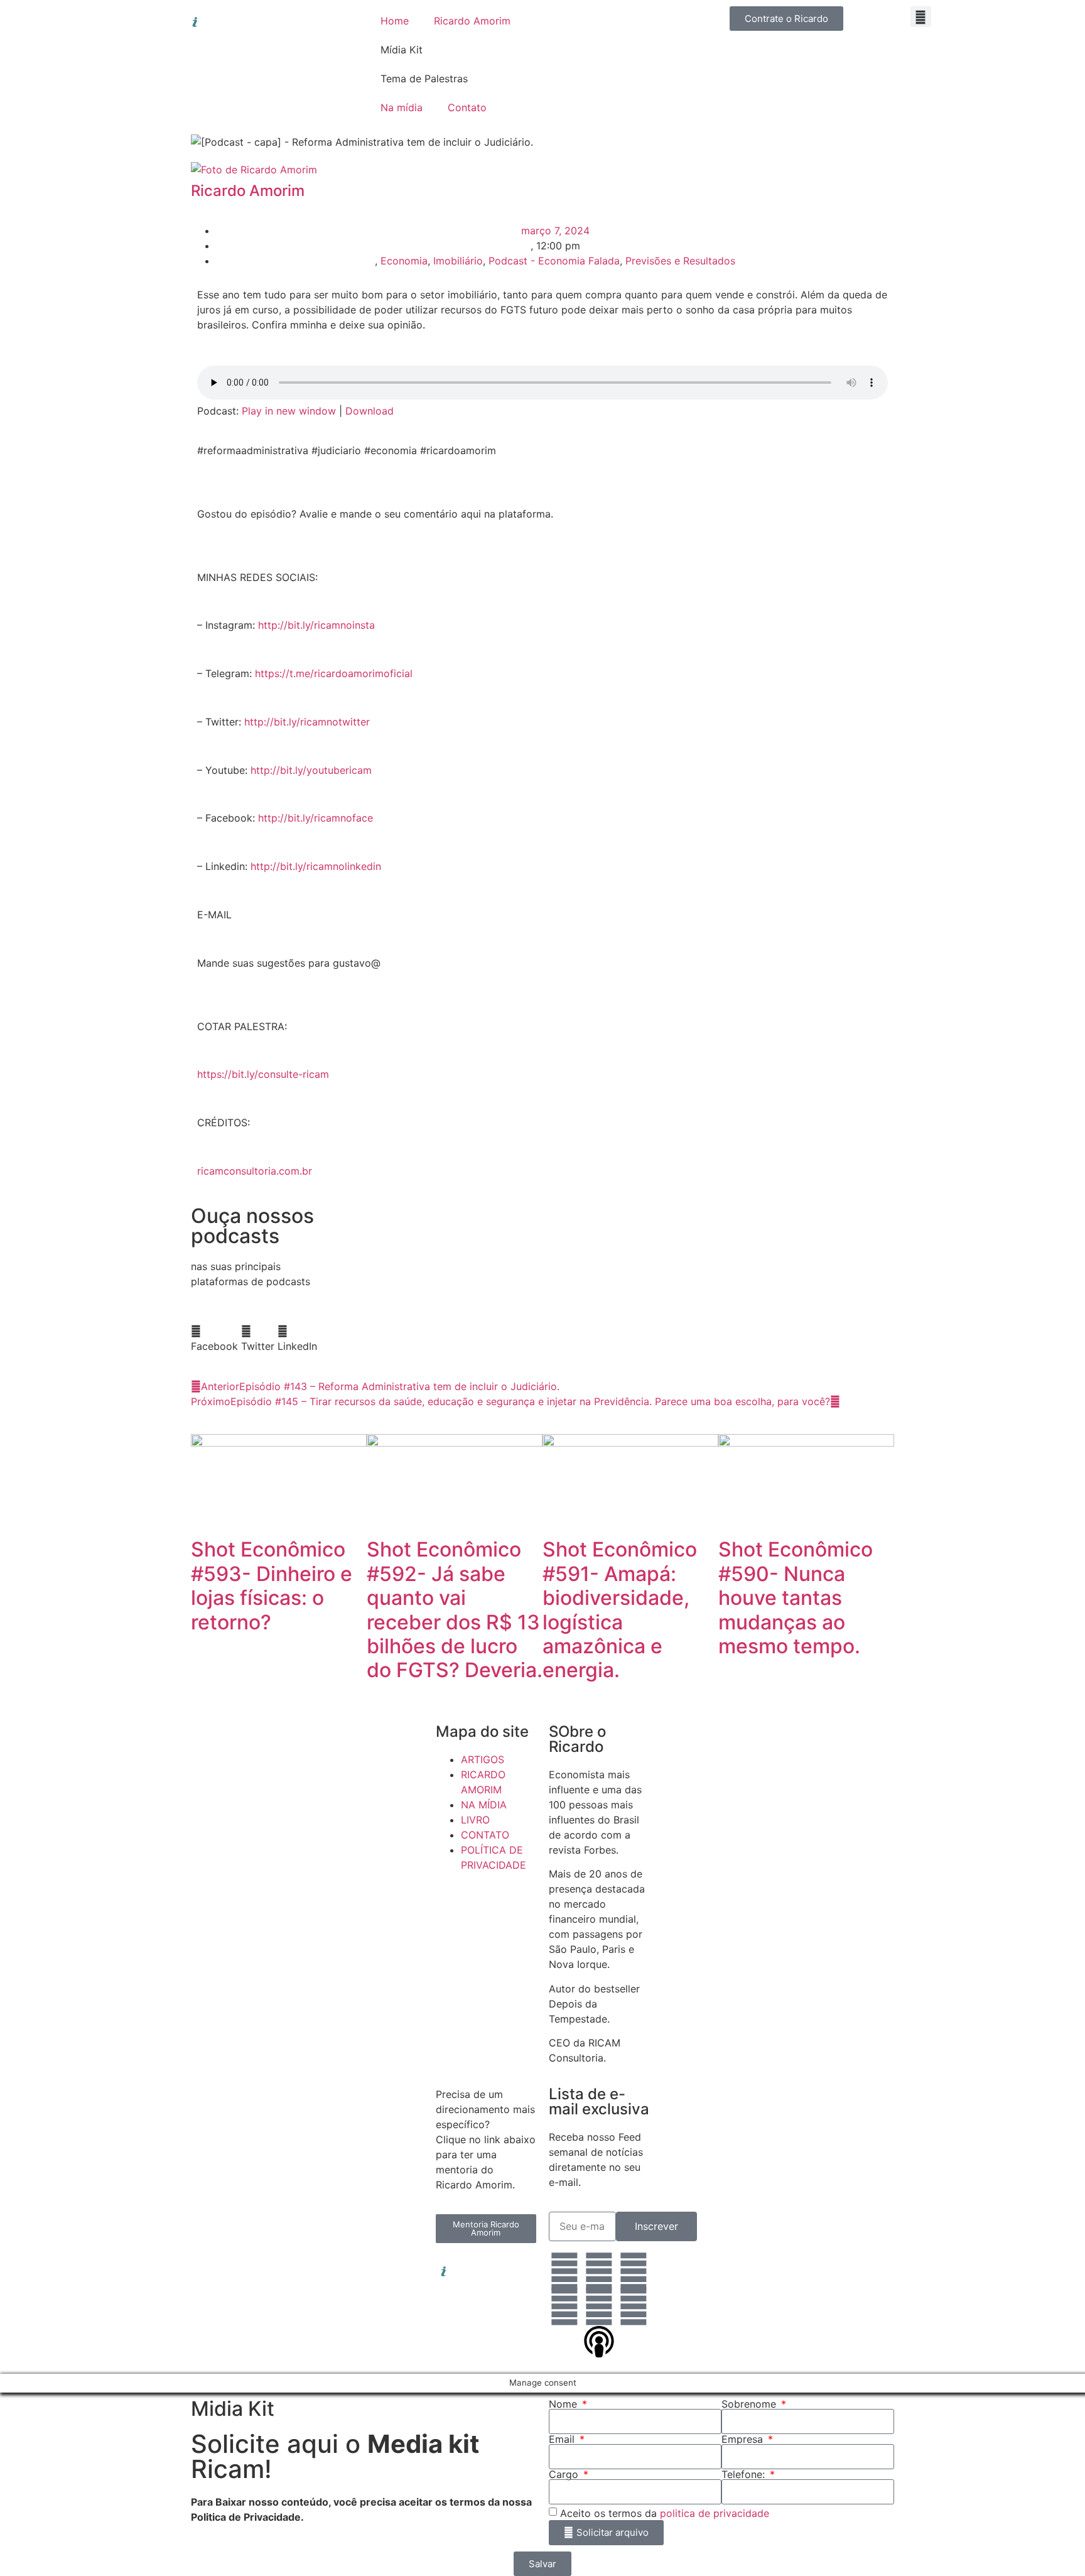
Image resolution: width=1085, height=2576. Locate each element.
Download (370, 411)
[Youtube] (599, 2307)
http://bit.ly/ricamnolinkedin (316, 866)
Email (563, 2439)
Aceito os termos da (665, 2513)
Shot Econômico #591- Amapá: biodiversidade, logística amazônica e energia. (620, 1610)
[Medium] (634, 2307)
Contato (467, 107)
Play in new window (289, 411)
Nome (564, 2404)
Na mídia (402, 107)
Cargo (565, 2474)
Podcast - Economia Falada (554, 261)
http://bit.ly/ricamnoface (316, 818)
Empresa (744, 2439)
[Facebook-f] (634, 2271)
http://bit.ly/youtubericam (311, 770)
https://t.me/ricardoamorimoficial (334, 673)
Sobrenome (750, 2404)
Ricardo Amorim (472, 21)
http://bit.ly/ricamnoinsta (316, 625)
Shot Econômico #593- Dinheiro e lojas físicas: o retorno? (272, 1585)
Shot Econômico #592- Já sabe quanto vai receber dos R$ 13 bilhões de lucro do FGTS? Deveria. (455, 1610)
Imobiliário (458, 261)
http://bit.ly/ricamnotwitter (307, 722)
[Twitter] (564, 2307)
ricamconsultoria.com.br (255, 1171)
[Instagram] (599, 2271)
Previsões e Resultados (680, 261)
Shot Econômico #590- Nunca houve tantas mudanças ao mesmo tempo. (796, 1598)
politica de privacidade (715, 2513)
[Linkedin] (564, 2271)
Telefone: (745, 2474)
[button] (921, 17)
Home (395, 21)
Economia (404, 261)
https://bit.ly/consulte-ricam (263, 1074)
